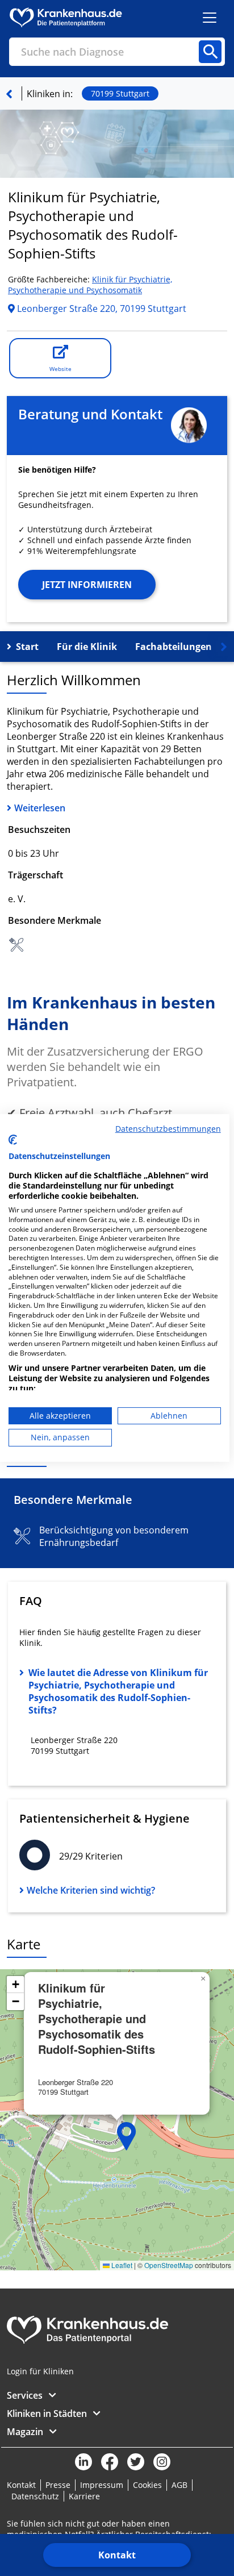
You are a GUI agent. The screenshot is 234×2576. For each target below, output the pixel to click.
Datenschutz (35, 2496)
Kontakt (117, 2555)
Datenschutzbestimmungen (168, 1129)
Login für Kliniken (40, 2371)
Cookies (147, 2485)
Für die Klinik (87, 647)
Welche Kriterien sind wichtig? (91, 1890)
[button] (127, 2136)
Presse (58, 2485)
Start (27, 647)
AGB (179, 2485)
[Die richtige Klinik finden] (9, 94)
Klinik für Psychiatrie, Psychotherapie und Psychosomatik (90, 285)
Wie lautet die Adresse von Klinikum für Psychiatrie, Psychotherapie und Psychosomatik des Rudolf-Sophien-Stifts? (118, 1691)
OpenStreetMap (169, 2265)
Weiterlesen (40, 808)
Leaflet (121, 2265)
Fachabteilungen (174, 647)
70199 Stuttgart (120, 93)
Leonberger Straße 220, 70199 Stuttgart (101, 309)
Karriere (84, 2496)
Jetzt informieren (87, 585)
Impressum (102, 2485)
